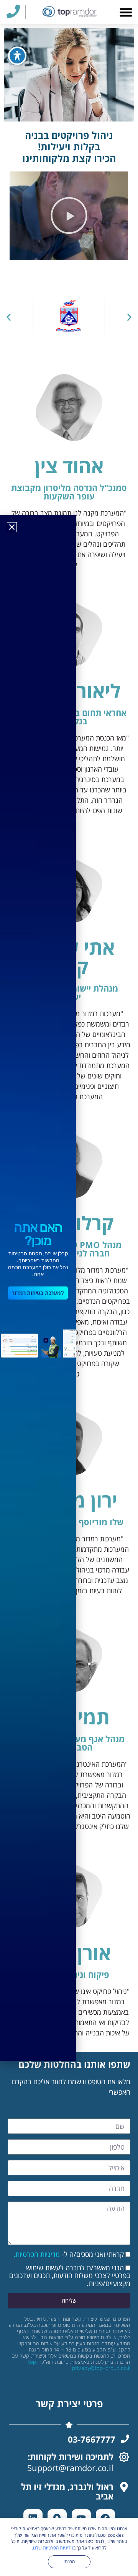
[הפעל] (69, 216)
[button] (126, 12)
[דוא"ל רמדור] (124, 2457)
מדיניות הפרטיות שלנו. (53, 2548)
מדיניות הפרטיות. (37, 2254)
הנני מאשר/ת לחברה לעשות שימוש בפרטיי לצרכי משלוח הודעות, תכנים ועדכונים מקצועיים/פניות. (70, 2276)
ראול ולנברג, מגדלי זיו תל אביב (67, 2491)
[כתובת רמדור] (124, 2487)
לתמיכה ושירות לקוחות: (71, 2456)
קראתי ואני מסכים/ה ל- (69, 2254)
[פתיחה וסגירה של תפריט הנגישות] (17, 56)
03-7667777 (92, 2439)
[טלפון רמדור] (125, 2439)
